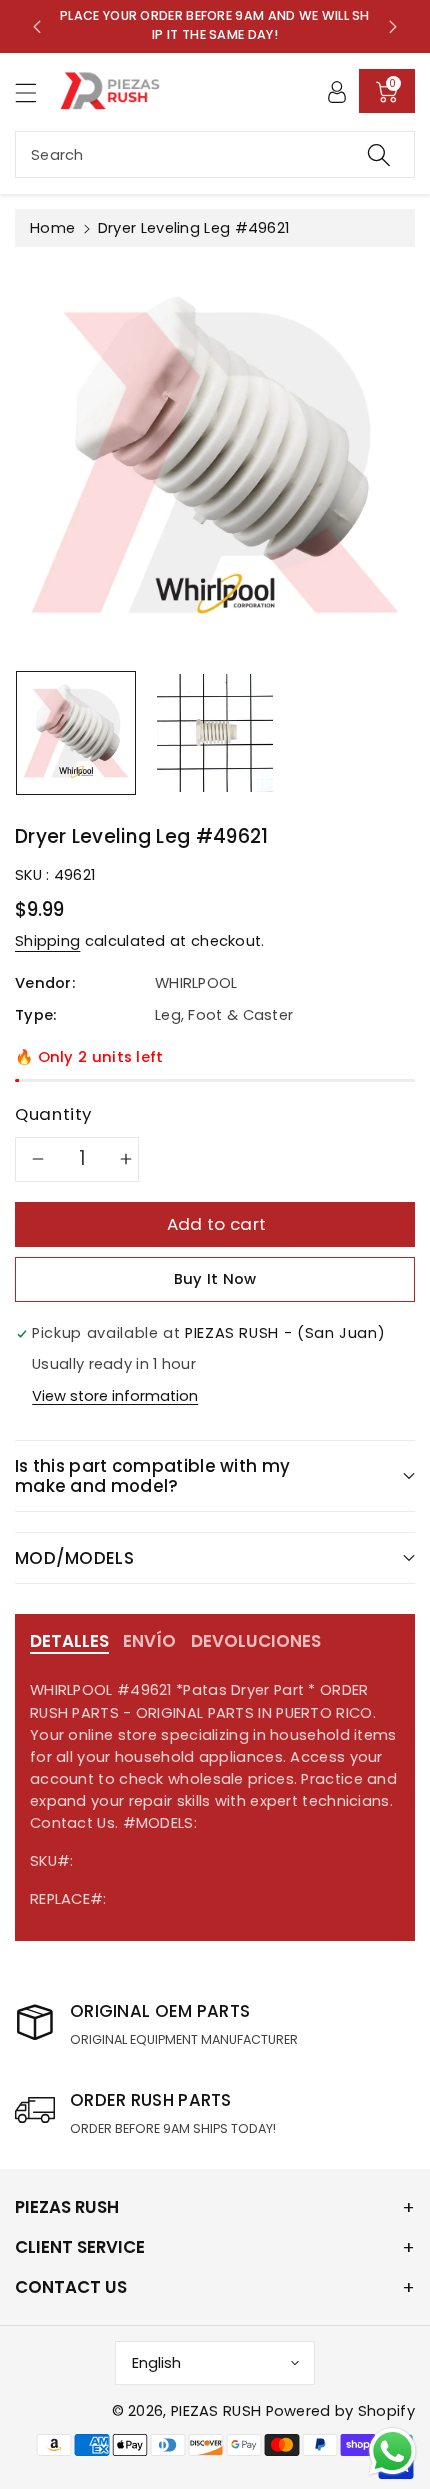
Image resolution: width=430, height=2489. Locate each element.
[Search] (379, 154)
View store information (115, 1396)
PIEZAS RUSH (216, 2411)
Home (52, 228)
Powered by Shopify (340, 2411)
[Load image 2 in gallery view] (215, 733)
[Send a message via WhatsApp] (392, 2451)
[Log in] (337, 91)
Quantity (53, 1114)
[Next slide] (393, 26)
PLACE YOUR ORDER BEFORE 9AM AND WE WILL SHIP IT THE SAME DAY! (215, 25)
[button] (35, 92)
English (156, 2363)
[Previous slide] (37, 26)
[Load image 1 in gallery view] (76, 733)
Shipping (47, 941)
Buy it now (215, 1279)
